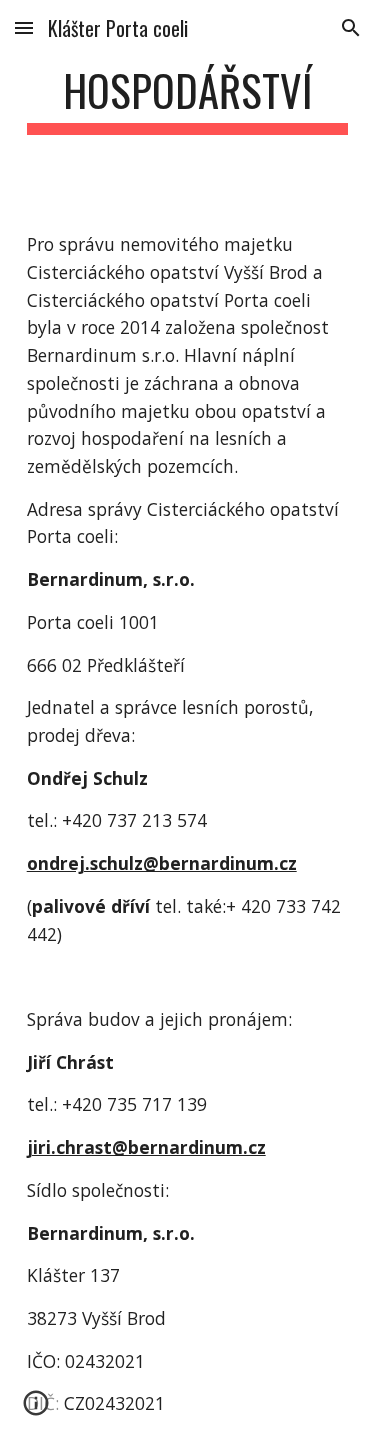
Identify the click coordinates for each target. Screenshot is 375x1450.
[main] (188, 99)
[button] (24, 27)
